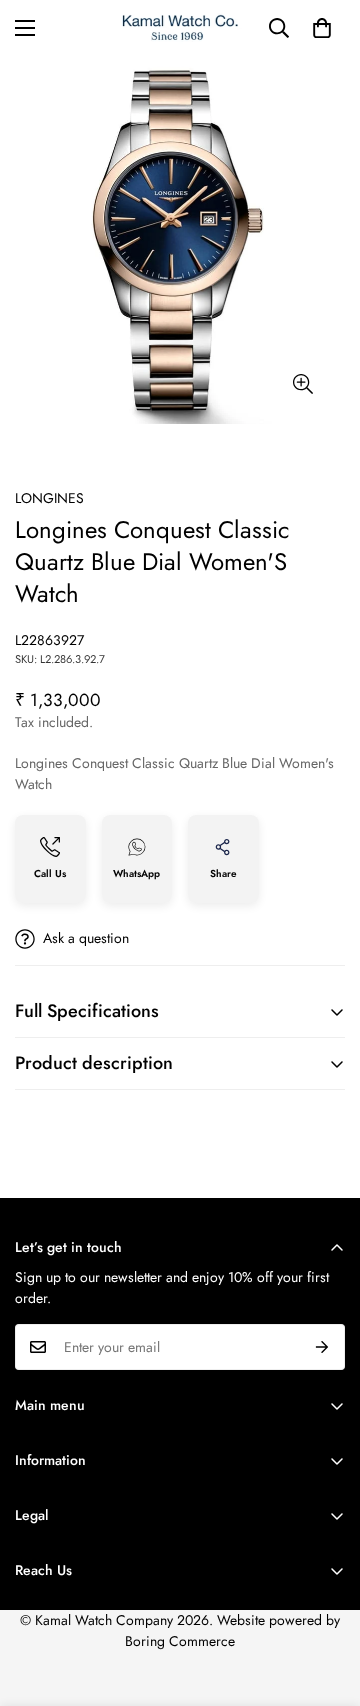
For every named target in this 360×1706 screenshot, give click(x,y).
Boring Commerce (180, 1641)
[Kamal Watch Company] (180, 28)
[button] (322, 28)
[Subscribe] (322, 1347)
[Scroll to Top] (324, 1600)
